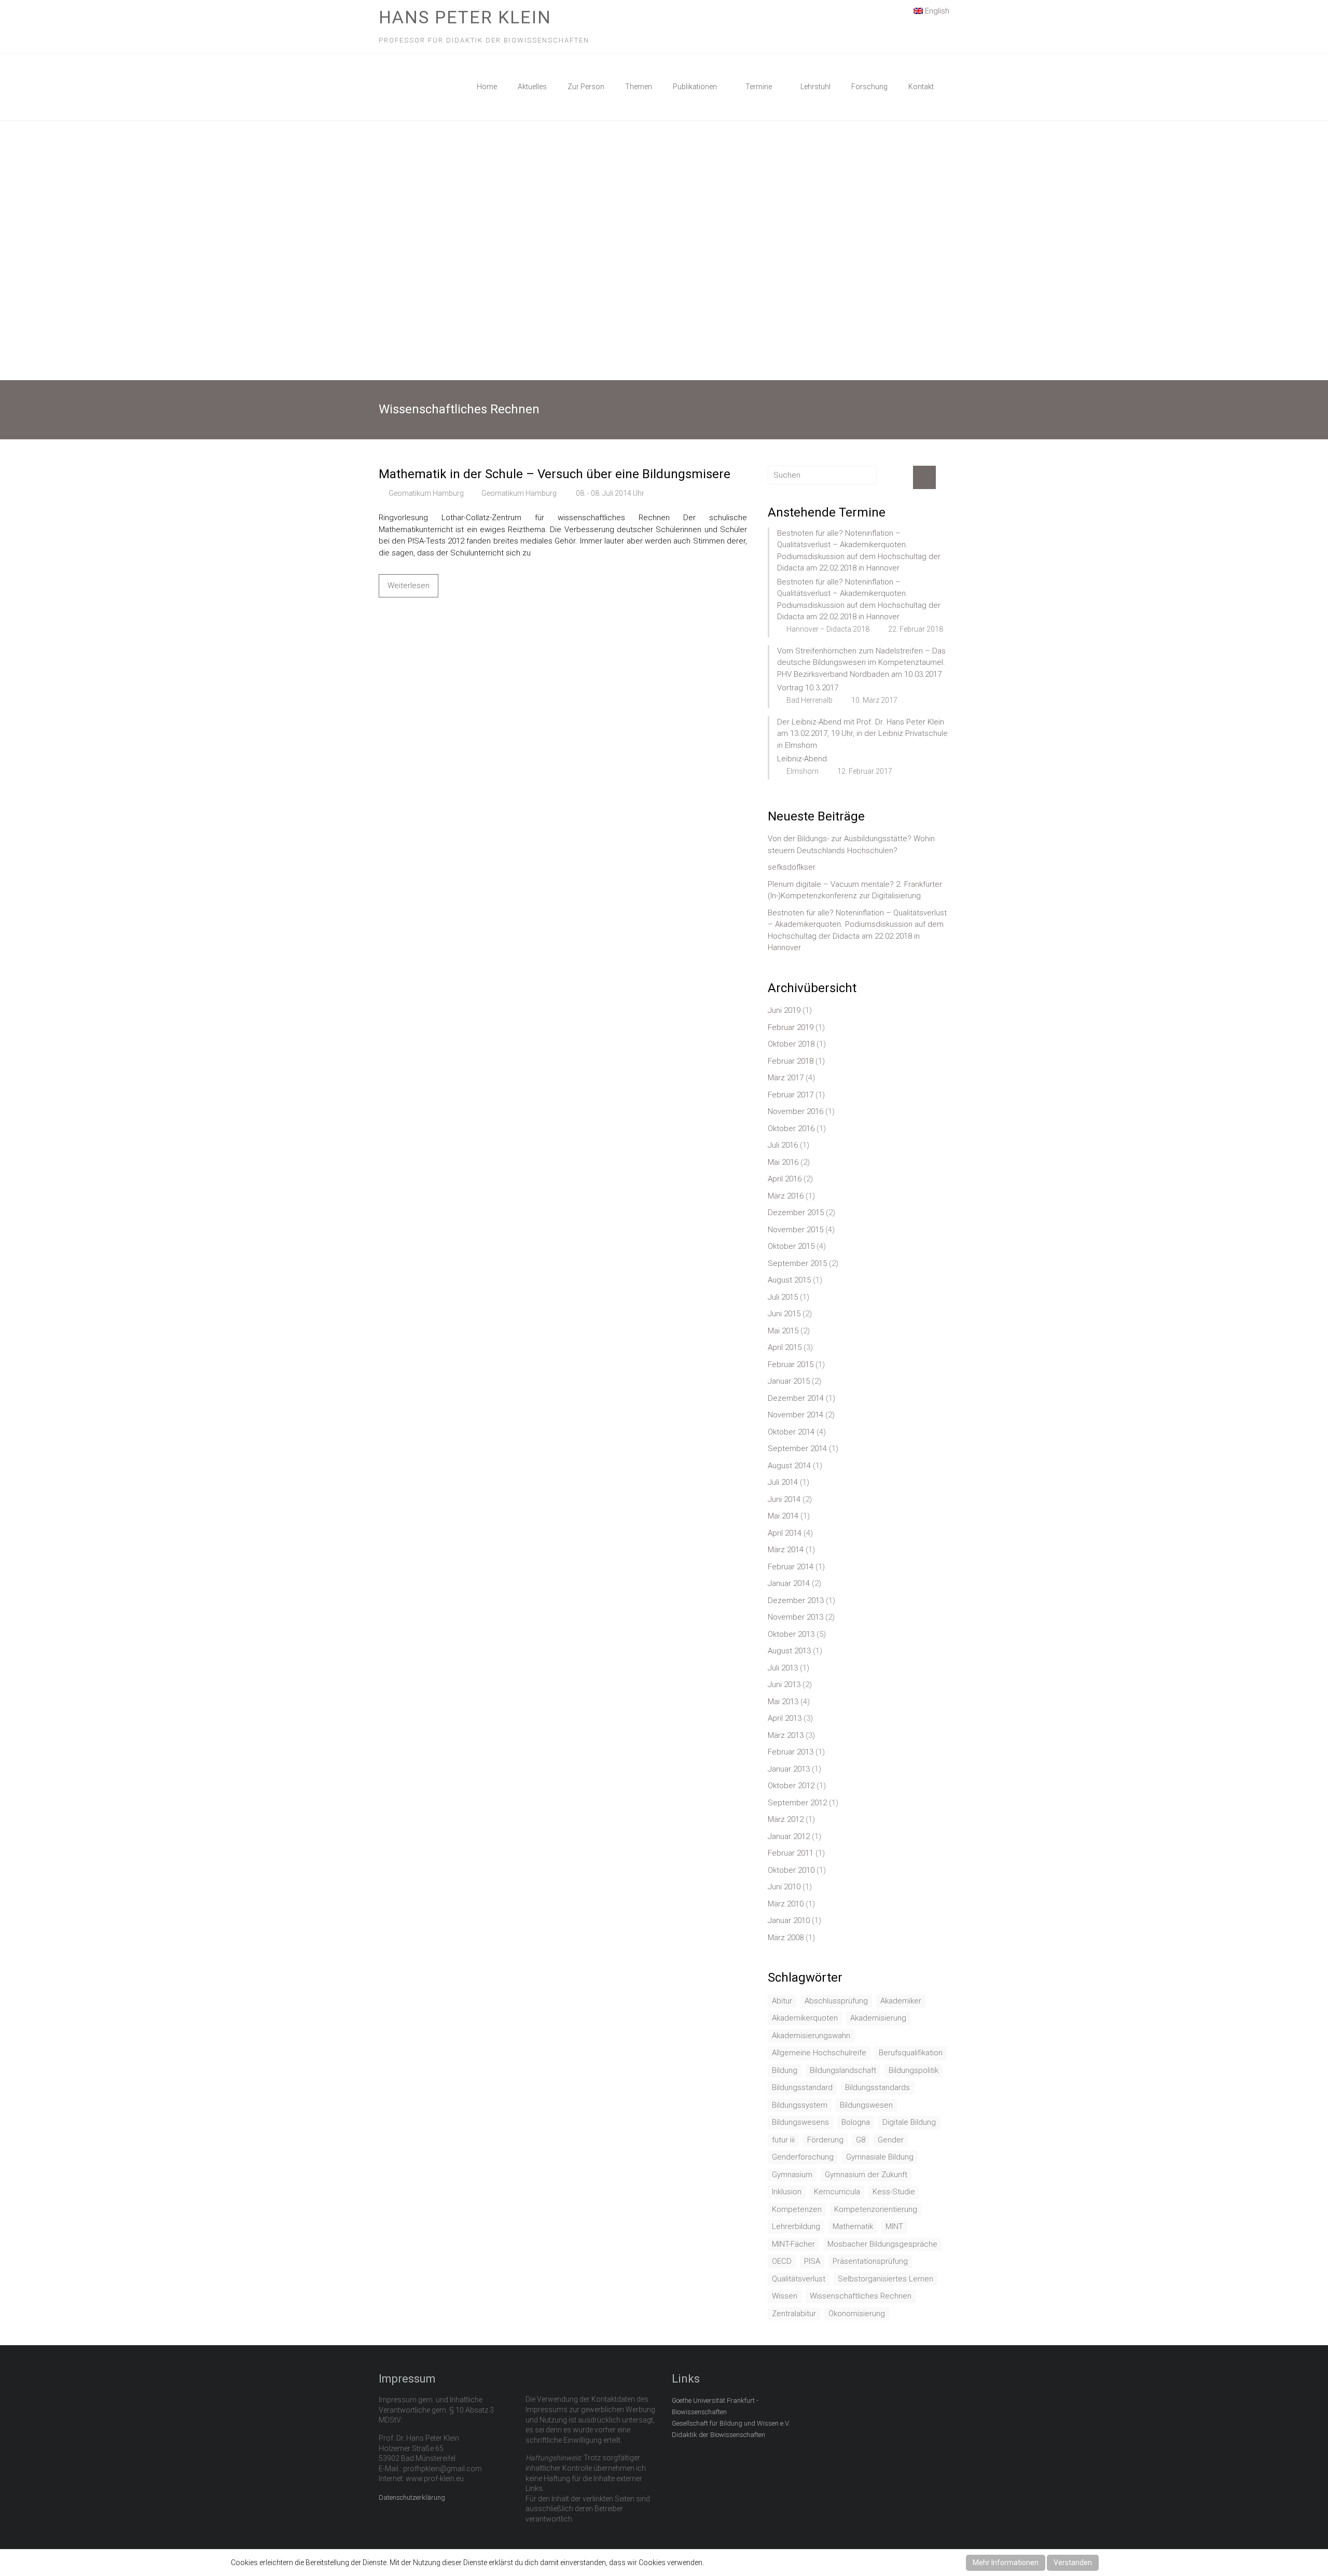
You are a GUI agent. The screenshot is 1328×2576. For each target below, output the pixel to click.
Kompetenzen (797, 2209)
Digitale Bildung (909, 2122)
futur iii (783, 2140)
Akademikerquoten (805, 2018)
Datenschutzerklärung (412, 2497)
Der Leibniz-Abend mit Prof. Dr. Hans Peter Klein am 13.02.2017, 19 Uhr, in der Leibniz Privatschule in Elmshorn (862, 734)
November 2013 (796, 1617)
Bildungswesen (866, 2105)
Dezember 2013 (796, 1600)
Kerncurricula (837, 2192)
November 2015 (796, 1230)
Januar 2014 (789, 1583)
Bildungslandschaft (843, 2070)
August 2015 (789, 1280)
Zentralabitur (794, 2314)
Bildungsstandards (877, 2087)
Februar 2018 (791, 1061)
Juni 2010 (784, 1887)
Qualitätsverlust (799, 2279)
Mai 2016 (783, 1162)
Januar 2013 (789, 1769)
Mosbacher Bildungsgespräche (882, 2244)
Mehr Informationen (1006, 2563)
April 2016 (785, 1179)
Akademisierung (878, 2018)
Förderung (825, 2140)
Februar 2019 (791, 1027)
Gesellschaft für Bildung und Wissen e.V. (731, 2423)
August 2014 (789, 1466)
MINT (894, 2226)
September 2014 (797, 1449)
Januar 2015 (789, 1381)
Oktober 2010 (791, 1870)
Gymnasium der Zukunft (866, 2175)
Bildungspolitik (914, 2070)
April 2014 (785, 1533)
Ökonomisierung (857, 2314)
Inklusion (787, 2192)
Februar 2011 (791, 1853)
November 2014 (796, 1415)
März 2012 (786, 1819)
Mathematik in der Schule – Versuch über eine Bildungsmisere (555, 474)
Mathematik (853, 2226)
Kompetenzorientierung (876, 2209)
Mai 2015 (783, 1331)
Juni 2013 (784, 1684)
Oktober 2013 (791, 1634)
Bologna (856, 2122)
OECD (782, 2261)
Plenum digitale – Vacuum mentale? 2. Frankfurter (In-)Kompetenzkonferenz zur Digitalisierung (855, 890)
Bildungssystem (800, 2105)
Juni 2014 (784, 1499)
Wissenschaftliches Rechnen (861, 2296)
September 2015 (797, 1263)
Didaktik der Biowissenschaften (718, 2435)
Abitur (782, 2001)
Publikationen (695, 87)
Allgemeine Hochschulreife (819, 2053)
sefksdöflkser (792, 867)
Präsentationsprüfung (870, 2261)
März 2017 (786, 1078)
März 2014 (786, 1550)
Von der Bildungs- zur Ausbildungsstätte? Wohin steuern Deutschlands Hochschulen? (851, 845)
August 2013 (789, 1651)
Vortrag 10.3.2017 (808, 688)
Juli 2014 (783, 1482)
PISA (812, 2261)
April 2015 (785, 1347)
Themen (639, 87)
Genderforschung (803, 2157)
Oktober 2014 (791, 1432)
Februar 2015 (791, 1364)
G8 (861, 2140)
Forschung (869, 87)
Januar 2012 (789, 1836)
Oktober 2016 (791, 1129)
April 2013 (785, 1718)
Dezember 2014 (796, 1398)
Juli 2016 (783, 1145)
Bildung (785, 2070)
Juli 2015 (783, 1297)
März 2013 (786, 1735)
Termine (759, 87)
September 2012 (797, 1803)
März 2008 (786, 1938)
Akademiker (901, 2001)
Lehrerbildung (796, 2226)
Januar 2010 (789, 1920)
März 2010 (786, 1904)
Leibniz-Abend (802, 759)
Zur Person (586, 87)
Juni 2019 (784, 1010)
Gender (891, 2140)
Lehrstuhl (815, 87)
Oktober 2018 (791, 1044)
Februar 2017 (791, 1095)
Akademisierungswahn (811, 2036)
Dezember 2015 (796, 1213)
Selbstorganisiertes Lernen (886, 2279)
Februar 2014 (791, 1567)
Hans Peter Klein (465, 17)
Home (487, 87)
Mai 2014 (783, 1516)
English (936, 11)
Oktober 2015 (791, 1246)
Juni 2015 (784, 1314)
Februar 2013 (791, 1752)
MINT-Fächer (793, 2244)
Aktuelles (532, 87)
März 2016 (786, 1196)
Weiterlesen (409, 586)
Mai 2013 (783, 1702)
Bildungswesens (800, 2122)
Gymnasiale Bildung (880, 2157)
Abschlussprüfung (836, 2001)
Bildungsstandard (802, 2087)
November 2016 (796, 1111)
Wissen (785, 2296)
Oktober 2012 (791, 1786)
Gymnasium (792, 2175)
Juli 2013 (783, 1668)
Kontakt (921, 87)
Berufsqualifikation (911, 2053)
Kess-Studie (894, 2192)
